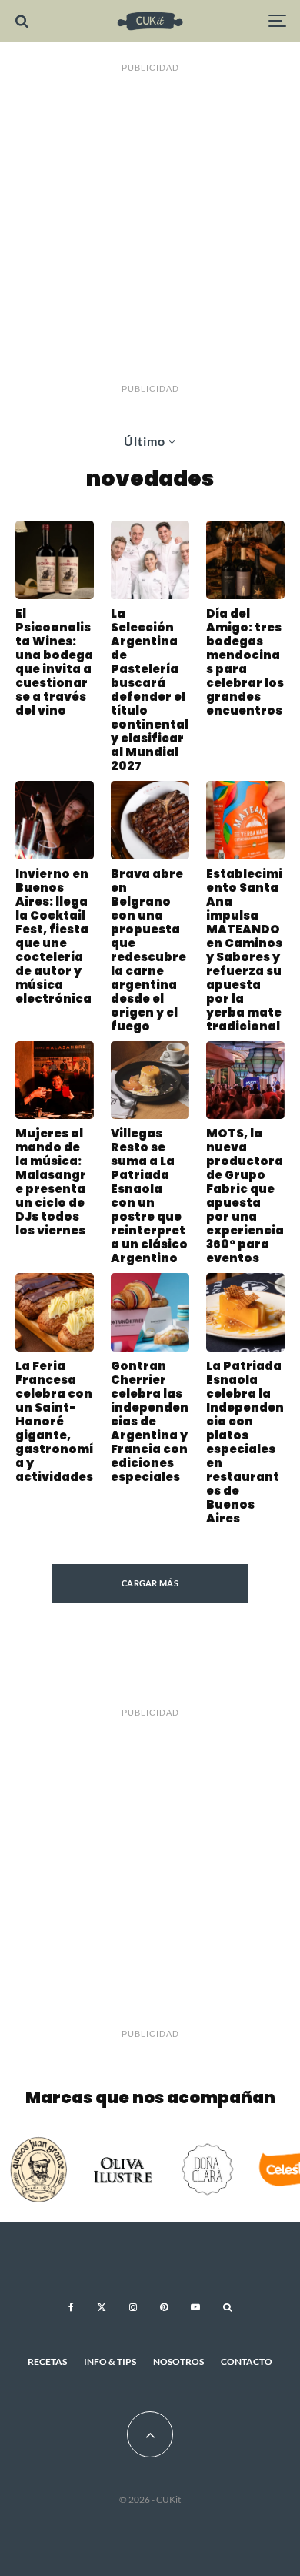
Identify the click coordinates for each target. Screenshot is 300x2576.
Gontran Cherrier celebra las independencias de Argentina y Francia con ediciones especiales (150, 1422)
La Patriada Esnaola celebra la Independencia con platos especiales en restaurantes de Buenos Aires (245, 1442)
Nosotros (178, 2362)
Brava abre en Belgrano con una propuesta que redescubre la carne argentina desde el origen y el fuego (148, 950)
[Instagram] (133, 2307)
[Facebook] (71, 2307)
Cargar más (150, 1583)
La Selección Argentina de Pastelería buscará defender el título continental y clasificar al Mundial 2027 (150, 690)
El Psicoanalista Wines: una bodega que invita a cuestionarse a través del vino (54, 662)
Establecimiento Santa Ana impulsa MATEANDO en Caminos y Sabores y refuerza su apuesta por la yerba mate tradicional (244, 950)
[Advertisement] (150, 229)
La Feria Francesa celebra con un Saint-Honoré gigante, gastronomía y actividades (54, 1422)
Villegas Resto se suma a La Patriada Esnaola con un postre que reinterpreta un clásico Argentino (149, 1196)
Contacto (247, 2362)
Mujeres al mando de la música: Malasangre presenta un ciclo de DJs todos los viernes (51, 1182)
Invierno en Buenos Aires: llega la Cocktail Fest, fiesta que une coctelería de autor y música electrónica (53, 936)
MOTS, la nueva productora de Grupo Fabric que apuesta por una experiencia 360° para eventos (245, 1196)
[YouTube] (195, 2307)
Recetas (47, 2362)
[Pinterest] (164, 2307)
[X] (102, 2307)
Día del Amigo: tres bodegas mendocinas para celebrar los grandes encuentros (245, 662)
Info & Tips (110, 2362)
